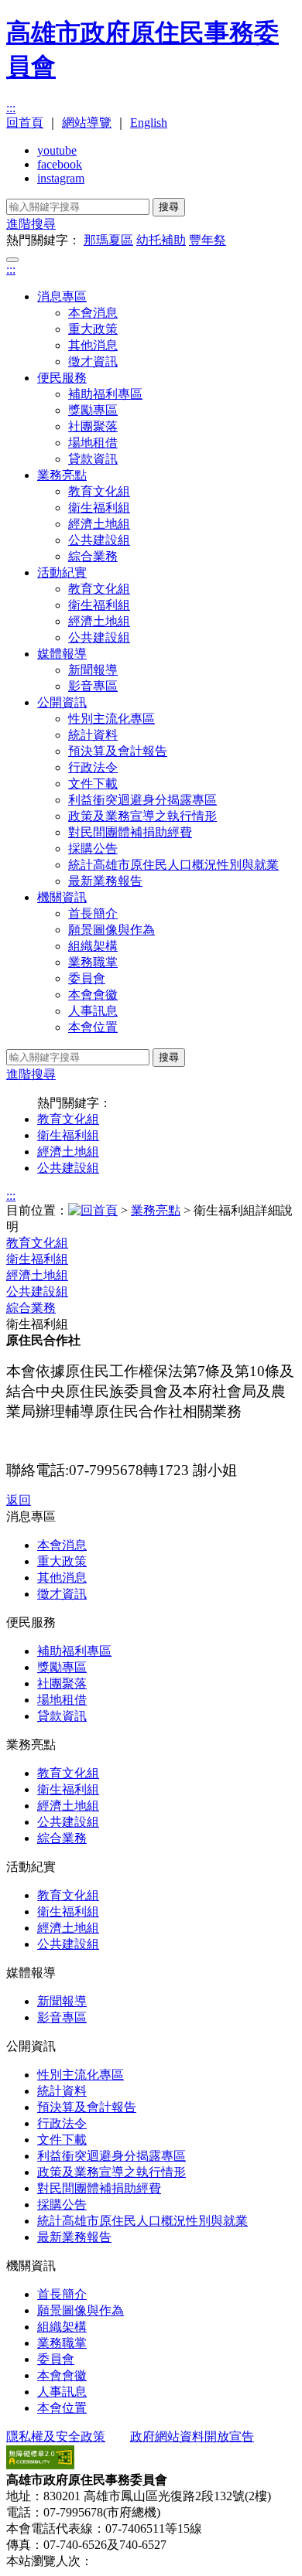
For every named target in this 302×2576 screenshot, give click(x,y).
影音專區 (93, 686)
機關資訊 (62, 897)
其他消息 (93, 345)
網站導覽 (87, 123)
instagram (61, 178)
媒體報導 (62, 654)
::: (11, 108)
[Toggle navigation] (12, 260)
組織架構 (93, 946)
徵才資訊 (93, 361)
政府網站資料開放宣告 (192, 2436)
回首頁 (25, 123)
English (149, 123)
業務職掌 (93, 962)
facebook (60, 164)
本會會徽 (93, 995)
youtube (57, 150)
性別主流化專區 (112, 719)
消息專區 (62, 296)
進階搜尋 (31, 224)
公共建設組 (99, 540)
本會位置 (93, 1027)
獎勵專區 (93, 410)
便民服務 (62, 378)
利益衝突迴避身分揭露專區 (142, 800)
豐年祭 (208, 240)
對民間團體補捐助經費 (130, 832)
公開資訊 (62, 702)
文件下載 (93, 784)
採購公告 (93, 848)
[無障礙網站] (40, 2465)
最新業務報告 (105, 881)
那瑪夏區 (108, 240)
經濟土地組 (99, 524)
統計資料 (93, 735)
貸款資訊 (93, 459)
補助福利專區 (105, 394)
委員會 (87, 978)
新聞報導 (93, 670)
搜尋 (169, 207)
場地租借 (93, 443)
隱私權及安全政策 (56, 2436)
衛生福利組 (99, 508)
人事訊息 (93, 1011)
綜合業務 (93, 556)
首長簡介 (93, 913)
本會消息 (93, 313)
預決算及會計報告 (118, 751)
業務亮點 (62, 475)
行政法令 (93, 767)
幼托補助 (161, 240)
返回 (19, 1500)
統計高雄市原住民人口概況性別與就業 (173, 865)
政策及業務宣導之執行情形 (142, 816)
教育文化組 (99, 491)
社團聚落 (93, 426)
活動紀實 (62, 572)
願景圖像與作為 (112, 930)
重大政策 (93, 329)
